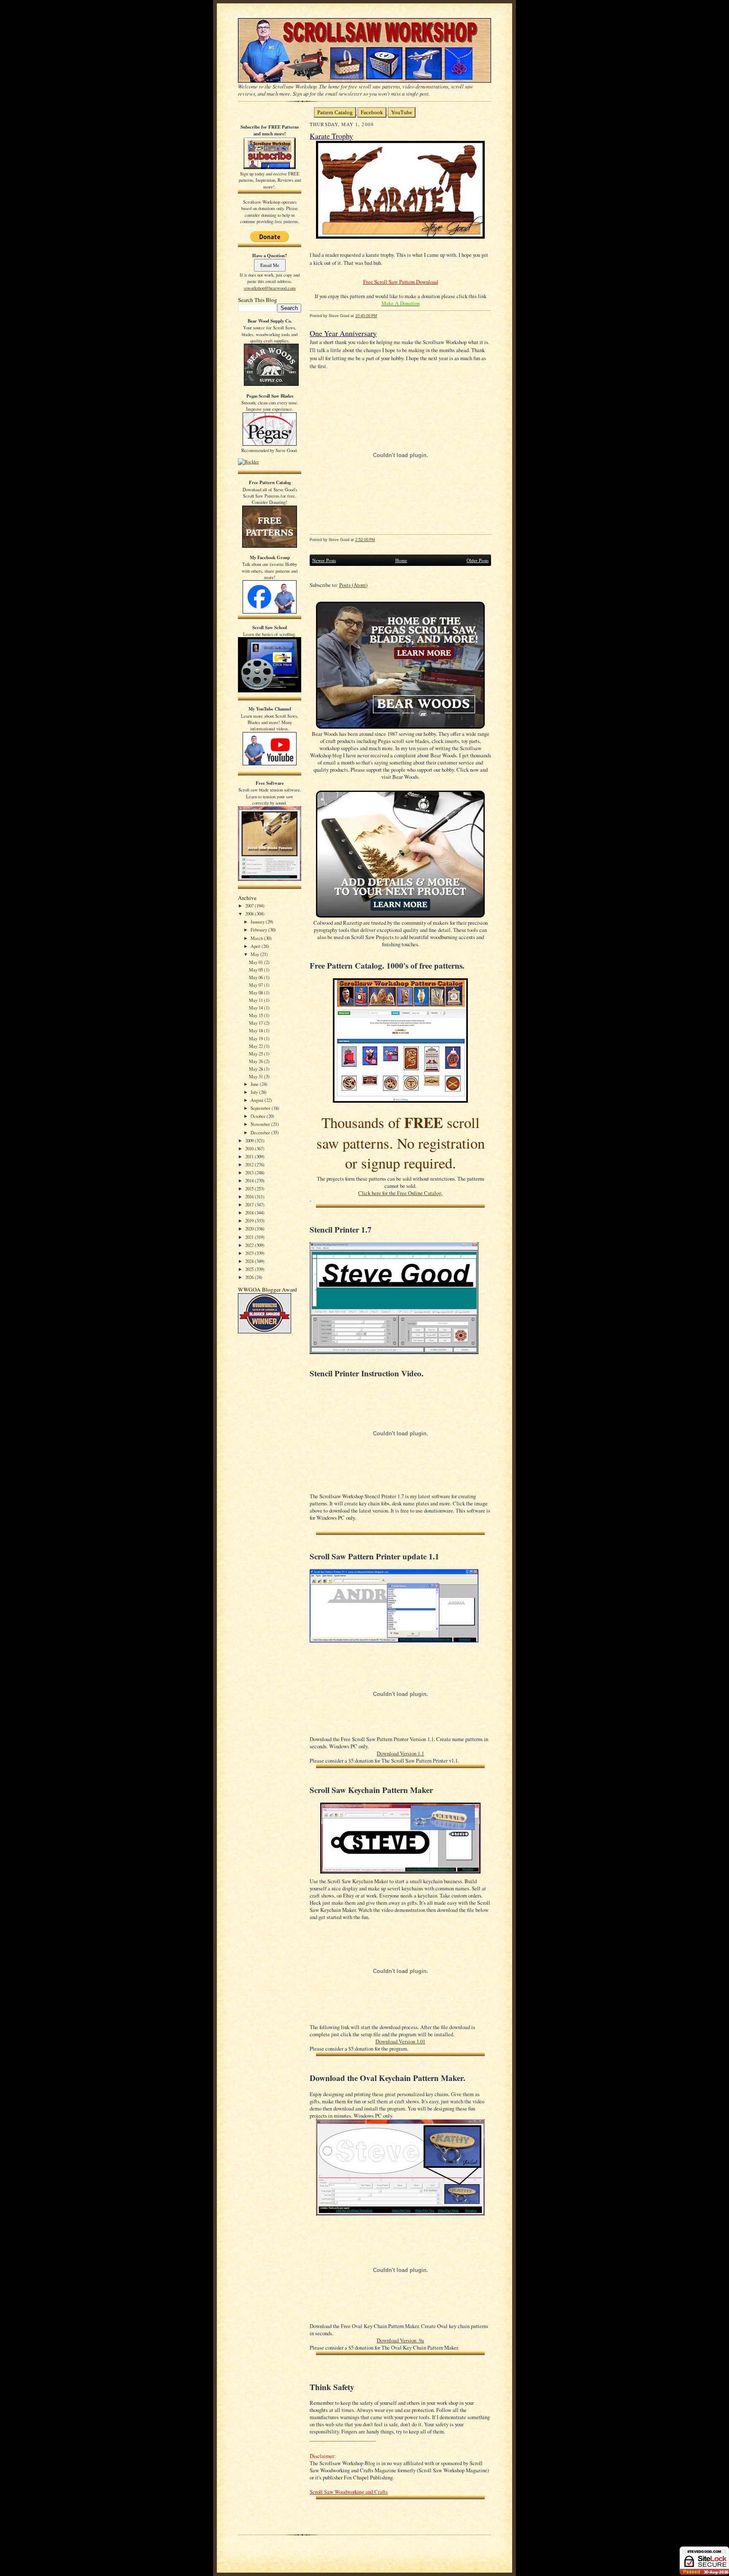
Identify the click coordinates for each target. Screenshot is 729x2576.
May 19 (256, 1038)
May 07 (256, 985)
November (261, 1124)
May (255, 954)
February (259, 930)
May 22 (256, 1046)
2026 (250, 1277)
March (257, 938)
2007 (250, 906)
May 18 (256, 1030)
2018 (250, 1213)
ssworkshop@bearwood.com (270, 288)
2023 (250, 1253)
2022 (250, 1245)
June (255, 1084)
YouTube (402, 112)
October (259, 1116)
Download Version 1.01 (400, 2042)
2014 (250, 1180)
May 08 (256, 992)
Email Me (270, 265)
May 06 (256, 977)
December (261, 1132)
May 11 (256, 1000)
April (256, 946)
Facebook (372, 112)
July (255, 1092)
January (258, 922)
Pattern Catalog (335, 112)
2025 (250, 1269)
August (258, 1100)
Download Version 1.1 (400, 1754)
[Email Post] (382, 316)
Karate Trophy (331, 136)
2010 (250, 1148)
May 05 (256, 970)
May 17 (256, 1023)
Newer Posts (324, 560)
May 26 (256, 1061)
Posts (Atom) (353, 585)
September (261, 1108)
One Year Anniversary (343, 333)
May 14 (256, 1008)
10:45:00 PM (366, 316)
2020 (250, 1229)
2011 (250, 1156)
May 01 (256, 962)
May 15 (256, 1015)
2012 (250, 1164)
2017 (250, 1205)
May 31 (256, 1076)
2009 (250, 1140)
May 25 (256, 1054)
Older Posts (478, 560)
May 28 (256, 1069)
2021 (250, 1237)
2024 (250, 1261)
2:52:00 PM (365, 540)
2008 (250, 914)
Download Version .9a (400, 2340)
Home (401, 560)
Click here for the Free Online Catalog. (400, 1193)
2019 (250, 1221)
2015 (250, 1188)
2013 (250, 1172)
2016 (250, 1196)
